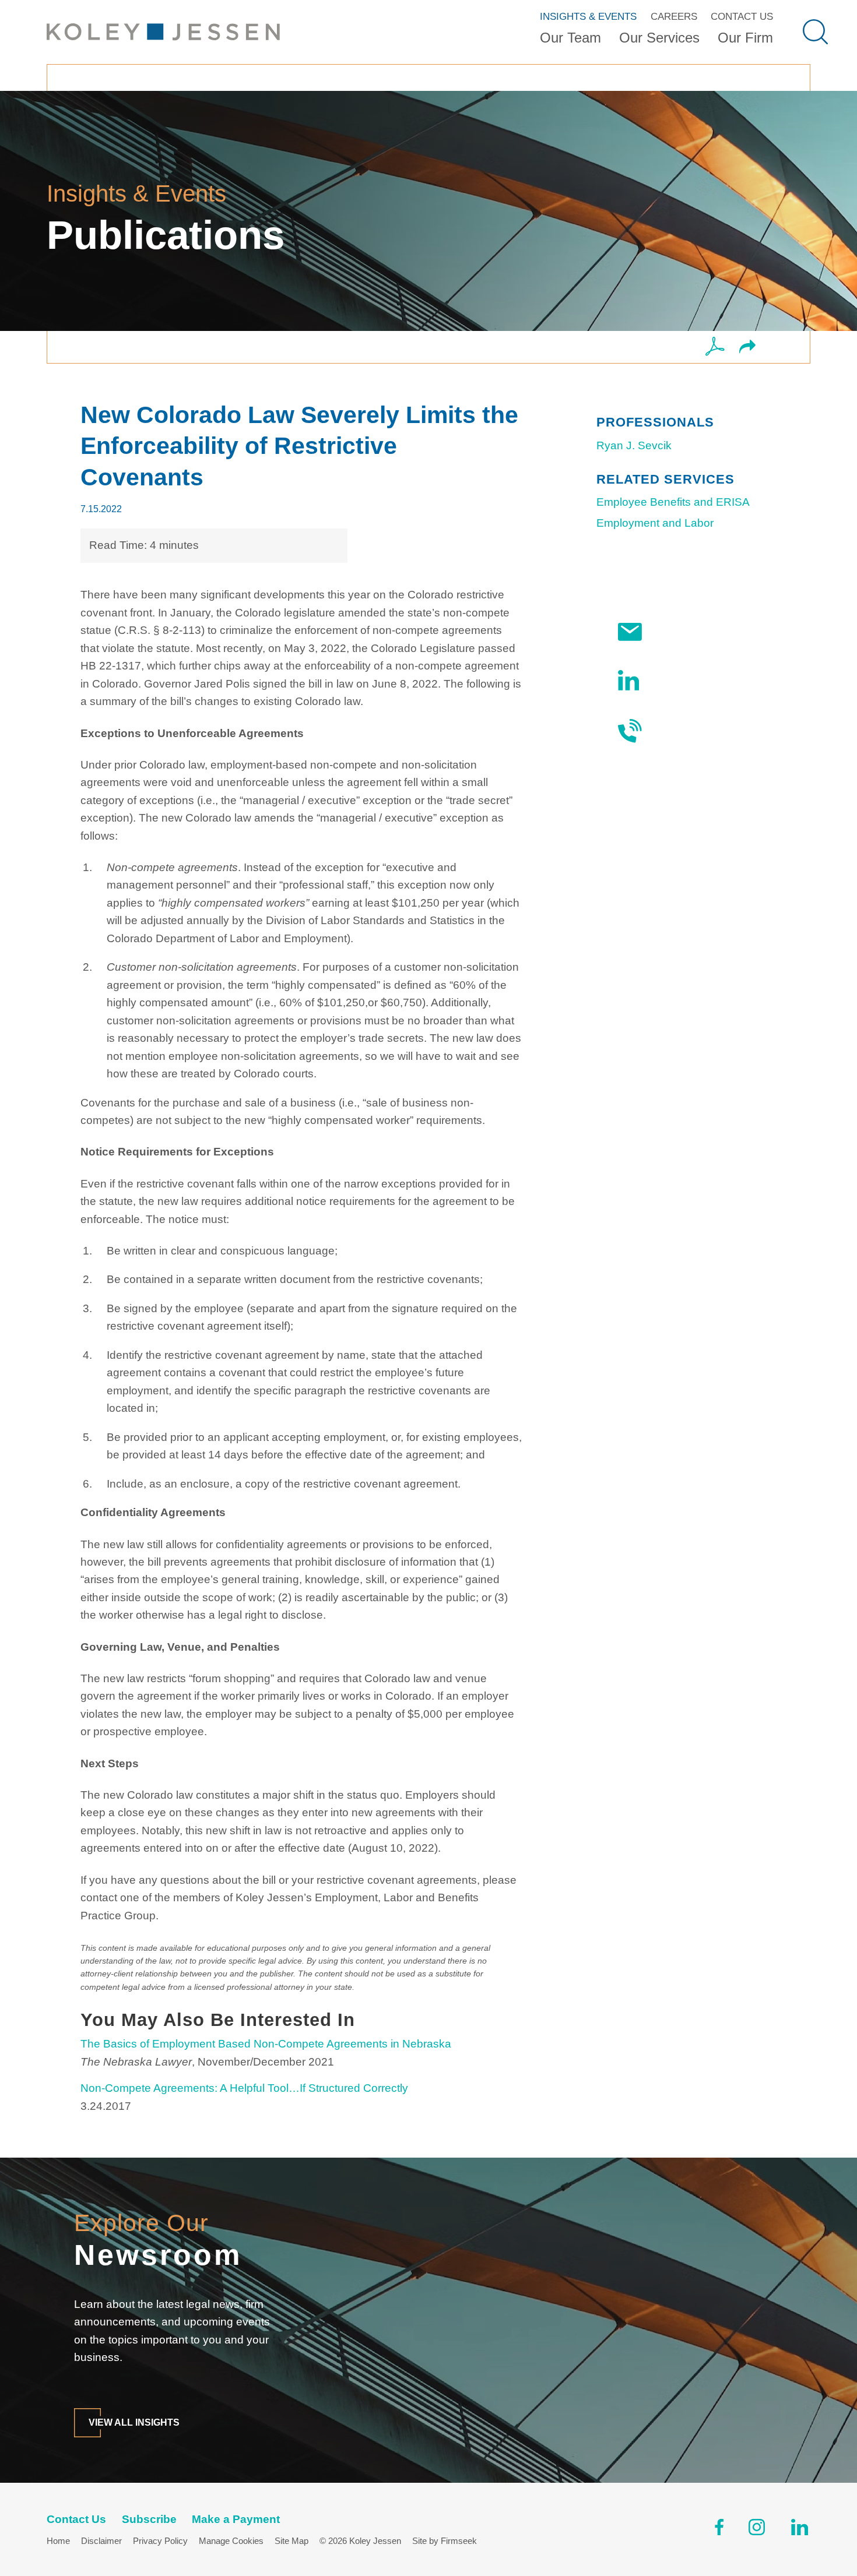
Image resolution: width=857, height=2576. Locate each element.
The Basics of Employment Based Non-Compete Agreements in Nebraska (266, 2044)
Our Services (659, 38)
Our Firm (745, 38)
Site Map (291, 2541)
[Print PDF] (715, 347)
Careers (674, 16)
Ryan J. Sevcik (634, 445)
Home (58, 2541)
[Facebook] (719, 2530)
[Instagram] (758, 2530)
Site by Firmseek (445, 2541)
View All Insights (134, 2422)
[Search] (815, 32)
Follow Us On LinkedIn (684, 680)
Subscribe (679, 632)
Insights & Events (588, 16)
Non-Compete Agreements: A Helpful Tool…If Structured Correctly (244, 2088)
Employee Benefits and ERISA (673, 502)
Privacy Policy (160, 2541)
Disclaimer (101, 2541)
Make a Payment (236, 2519)
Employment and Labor (655, 523)
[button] (747, 348)
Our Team (570, 38)
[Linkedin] (800, 2530)
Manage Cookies (231, 2541)
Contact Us (742, 16)
